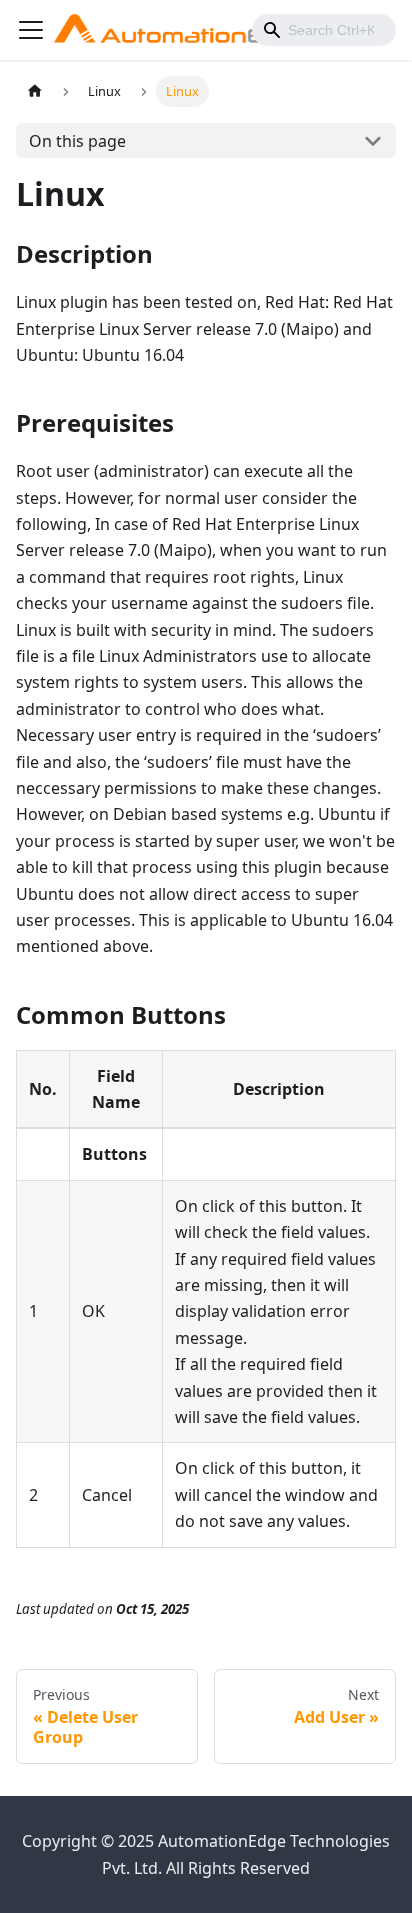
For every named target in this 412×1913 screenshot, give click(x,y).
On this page (77, 141)
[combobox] (324, 30)
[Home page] (35, 91)
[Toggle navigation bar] (31, 30)
